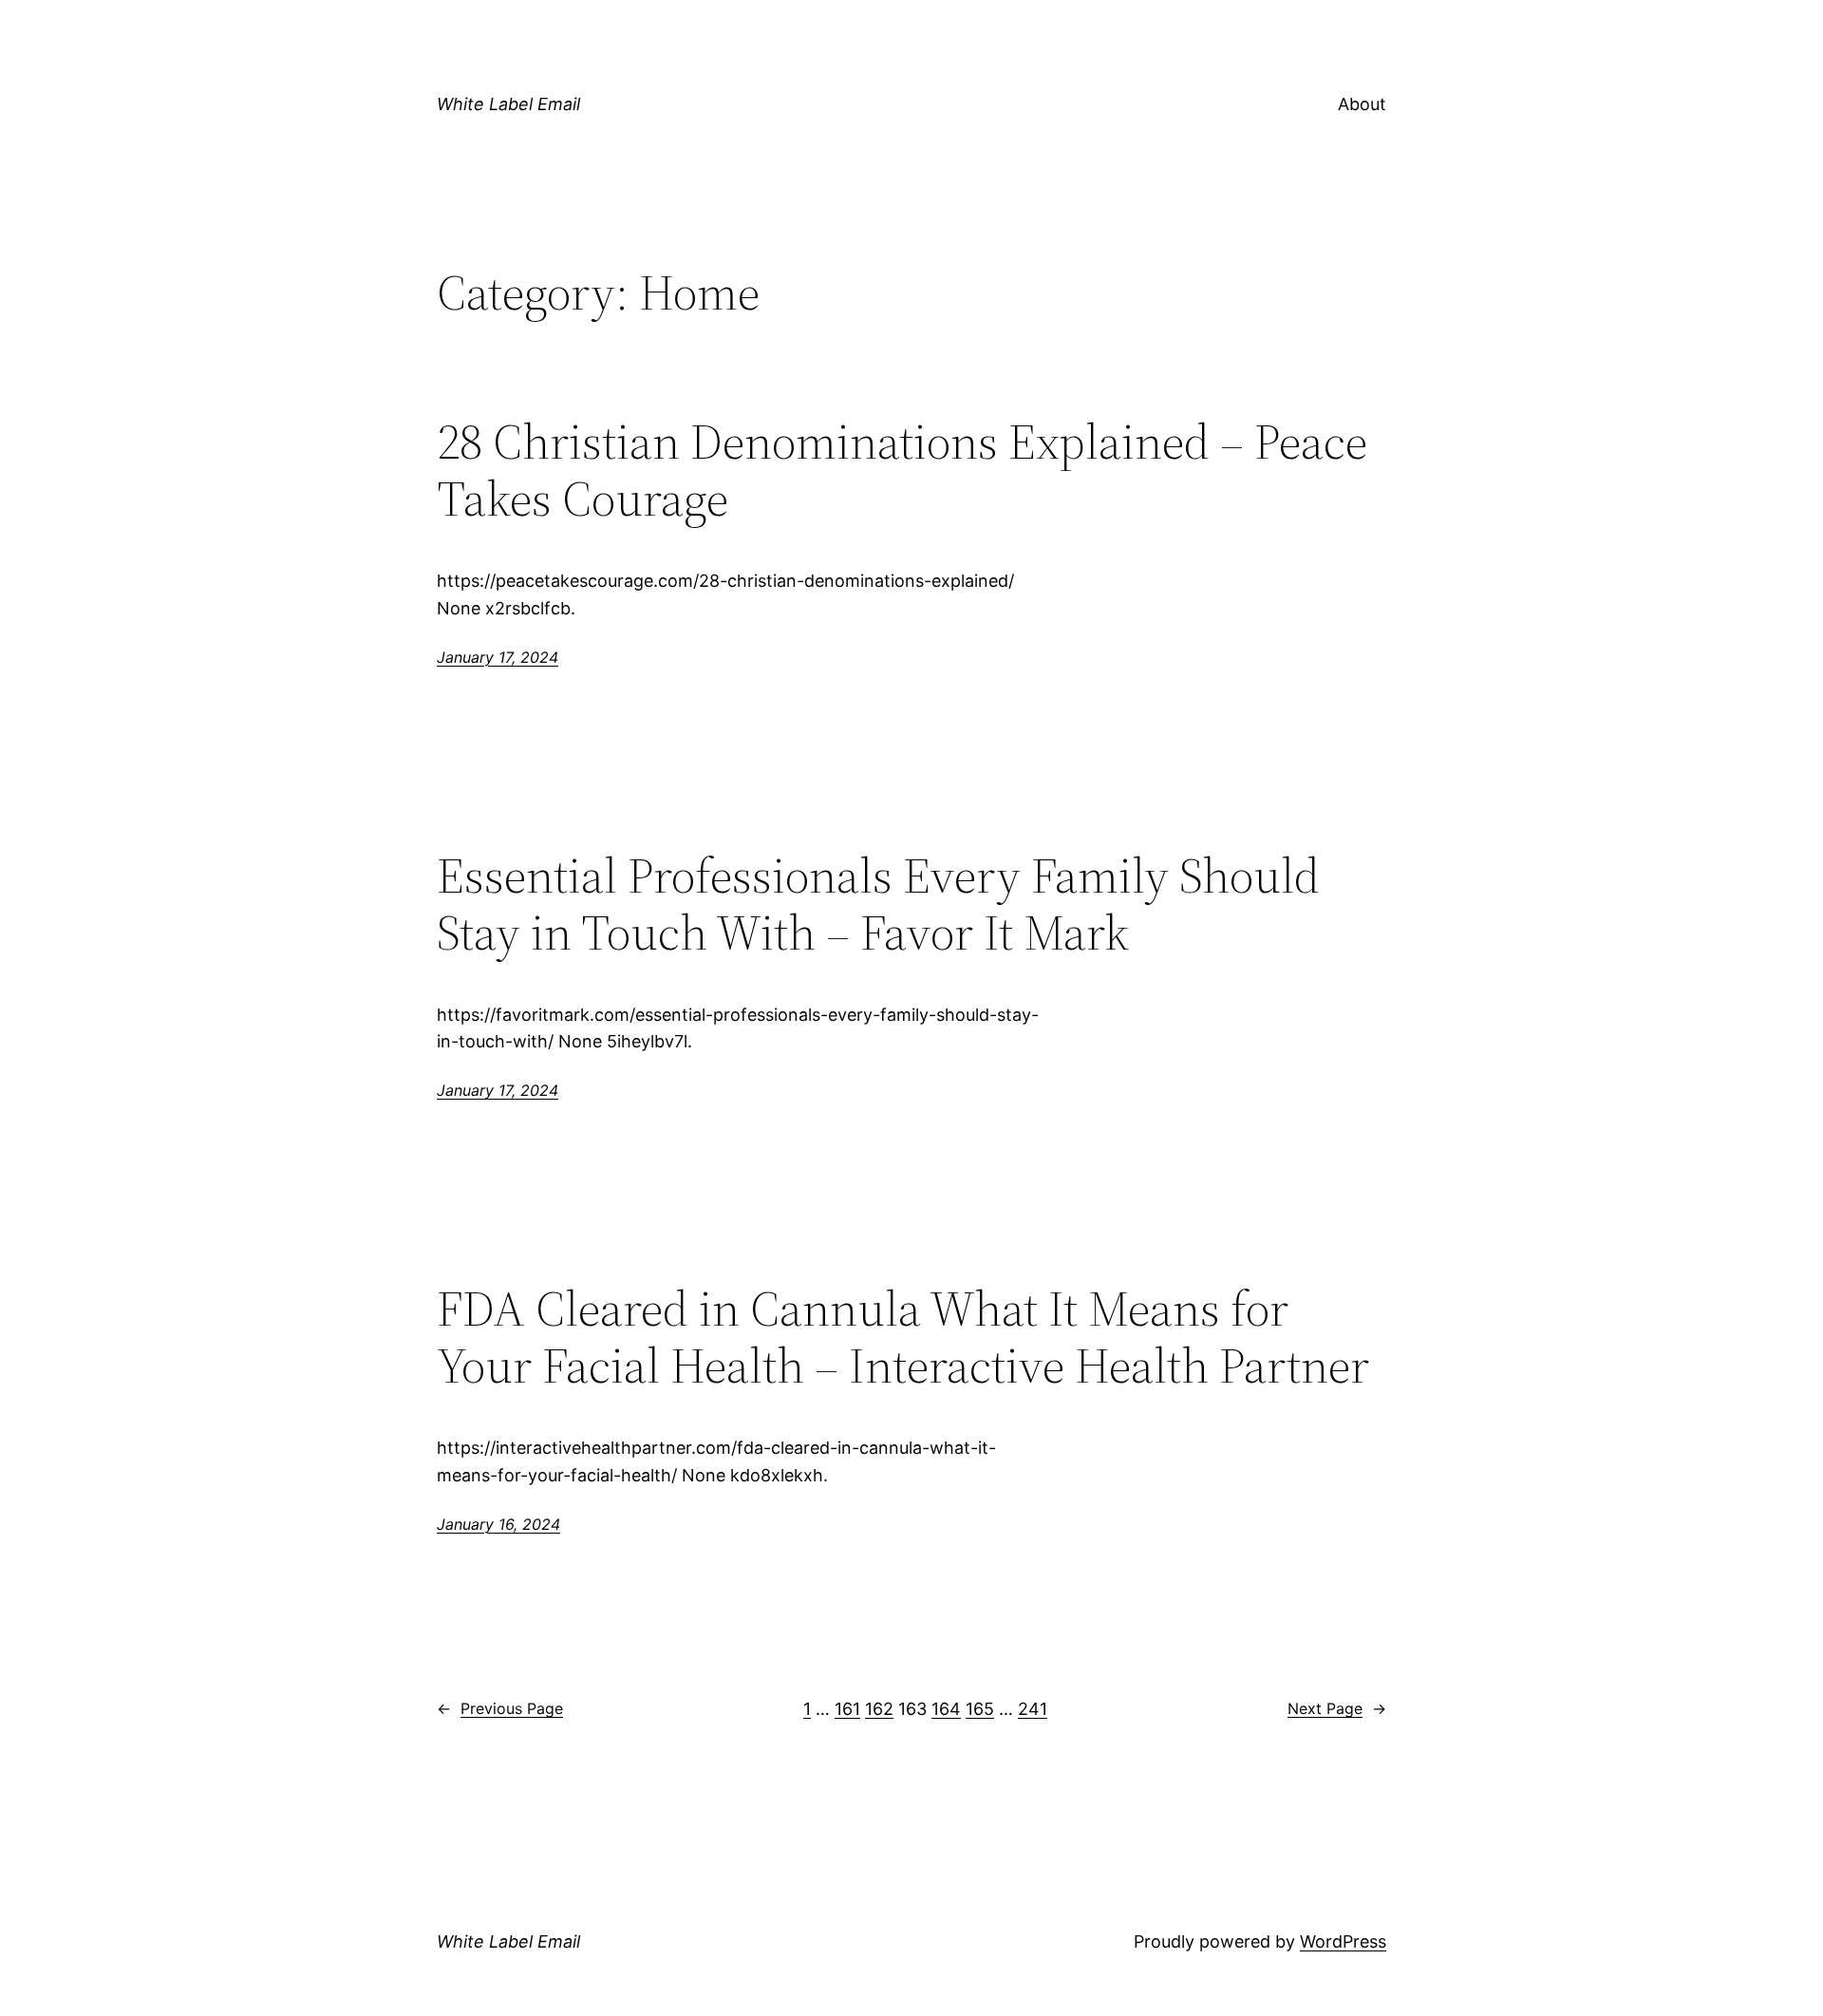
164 (946, 1709)
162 (879, 1709)
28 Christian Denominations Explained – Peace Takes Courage (902, 470)
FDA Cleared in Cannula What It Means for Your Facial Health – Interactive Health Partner (903, 1337)
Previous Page (500, 1708)
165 (980, 1709)
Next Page (1337, 1708)
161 (847, 1709)
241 (1033, 1709)
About (1362, 104)
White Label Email (508, 104)
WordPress (1343, 1941)
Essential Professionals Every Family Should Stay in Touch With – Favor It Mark (878, 904)
